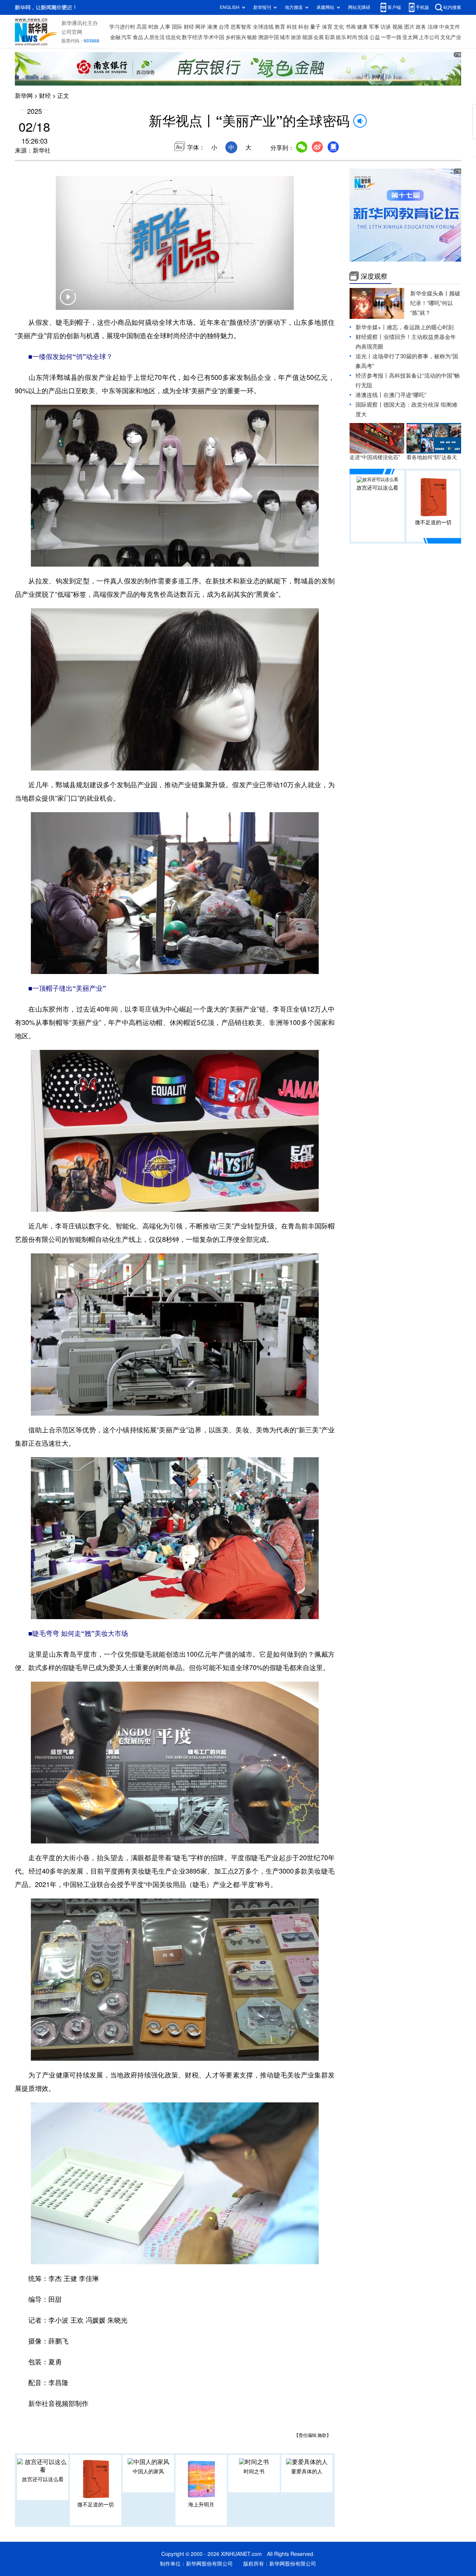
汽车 (126, 37)
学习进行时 (122, 27)
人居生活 (154, 37)
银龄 (252, 37)
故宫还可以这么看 (43, 2479)
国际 (177, 27)
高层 (142, 27)
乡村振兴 (236, 37)
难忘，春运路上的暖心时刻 (420, 327)
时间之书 (254, 2471)
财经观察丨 (369, 337)
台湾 (224, 27)
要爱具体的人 (307, 2471)
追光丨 (364, 356)
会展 (319, 37)
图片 (409, 27)
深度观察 (374, 276)
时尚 (352, 37)
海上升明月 (201, 2505)
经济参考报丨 (372, 376)
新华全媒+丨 (371, 327)
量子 (315, 27)
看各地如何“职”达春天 (432, 457)
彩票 (330, 37)
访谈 (386, 27)
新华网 (24, 96)
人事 (165, 27)
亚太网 (410, 37)
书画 (351, 27)
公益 (375, 37)
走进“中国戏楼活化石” (375, 457)
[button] (68, 302)
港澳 (212, 27)
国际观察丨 (369, 405)
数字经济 (192, 37)
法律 (433, 27)
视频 (398, 27)
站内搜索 (452, 7)
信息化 (173, 37)
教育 (280, 27)
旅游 (296, 37)
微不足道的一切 (96, 2505)
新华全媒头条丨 (430, 293)
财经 (189, 27)
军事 (374, 27)
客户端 (394, 7)
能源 (308, 37)
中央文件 (450, 27)
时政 (154, 27)
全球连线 (263, 27)
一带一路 (391, 37)
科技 (292, 27)
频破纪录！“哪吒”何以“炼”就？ (435, 303)
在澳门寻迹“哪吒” (405, 395)
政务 (421, 27)
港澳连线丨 (369, 395)
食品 (138, 37)
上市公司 (429, 37)
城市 (285, 37)
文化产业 (451, 37)
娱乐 (341, 37)
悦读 (363, 37)
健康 (362, 27)
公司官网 (72, 32)
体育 (327, 27)
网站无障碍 (359, 7)
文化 (339, 27)
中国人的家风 (148, 2471)
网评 (200, 27)
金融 (115, 37)
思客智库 (241, 27)
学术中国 (214, 37)
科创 (303, 27)
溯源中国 (268, 37)
